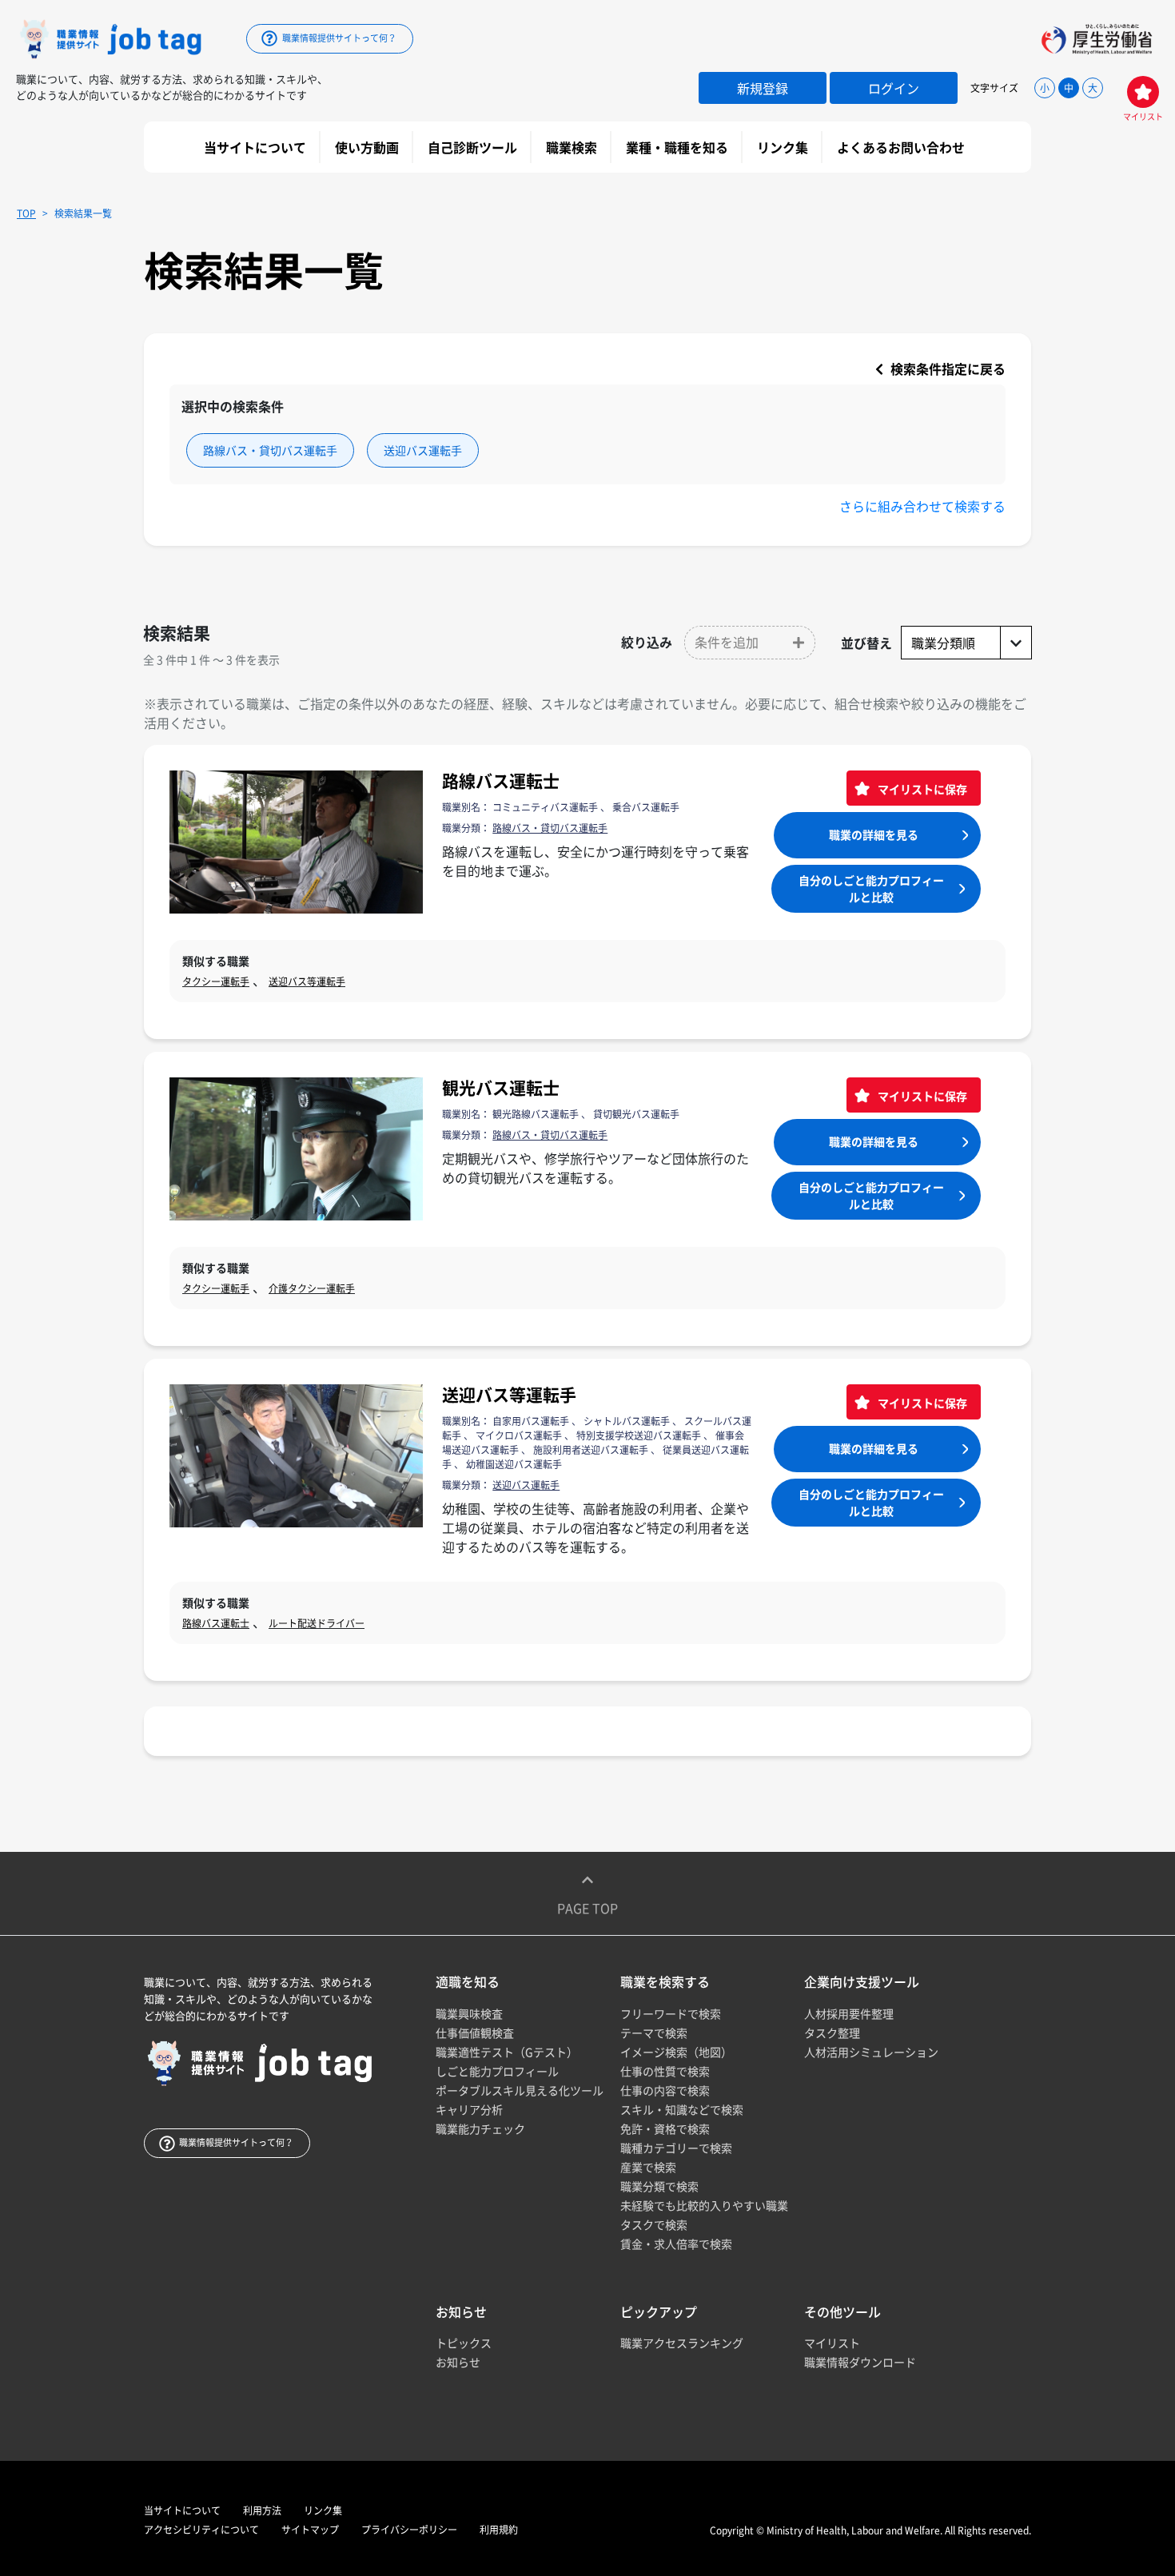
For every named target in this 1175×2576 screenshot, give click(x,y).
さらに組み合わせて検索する (922, 506)
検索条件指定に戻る (946, 368)
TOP (26, 213)
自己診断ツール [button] (474, 147)
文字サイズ (994, 88)
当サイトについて (257, 147)
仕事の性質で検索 (665, 2071)
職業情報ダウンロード (860, 2362)
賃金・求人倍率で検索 (676, 2244)
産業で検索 (648, 2167)
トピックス (464, 2343)
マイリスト (832, 2343)
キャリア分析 (469, 2109)
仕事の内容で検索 (665, 2090)
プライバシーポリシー (409, 2530)
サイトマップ (310, 2530)
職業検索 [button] (573, 147)
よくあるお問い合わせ (902, 147)
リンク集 (784, 147)
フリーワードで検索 (671, 2013)
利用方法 (262, 2510)
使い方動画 (368, 147)
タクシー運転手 (216, 981)
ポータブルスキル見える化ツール (520, 2090)
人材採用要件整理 (849, 2013)
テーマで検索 (654, 2033)
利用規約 (499, 2530)
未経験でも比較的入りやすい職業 (704, 2205)
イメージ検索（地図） (676, 2052)
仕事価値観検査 (475, 2033)
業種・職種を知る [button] (679, 147)
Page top (587, 1908)
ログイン (894, 88)
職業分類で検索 (659, 2186)
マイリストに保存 (921, 789)
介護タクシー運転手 (312, 1288)
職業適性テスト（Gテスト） (507, 2052)
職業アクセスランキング (682, 2343)
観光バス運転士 (501, 1087)
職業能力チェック (480, 2128)
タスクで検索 (654, 2224)
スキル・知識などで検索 (682, 2109)
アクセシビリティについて (201, 2530)
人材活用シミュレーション (871, 2052)
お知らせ (458, 2362)
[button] (750, 643)
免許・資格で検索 (665, 2128)
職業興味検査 (469, 2013)
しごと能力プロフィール (497, 2071)
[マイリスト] (1143, 92)
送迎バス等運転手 (307, 981)
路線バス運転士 (501, 780)
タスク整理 (832, 2033)
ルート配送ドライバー (317, 1623)
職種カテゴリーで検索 (676, 2148)
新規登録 (763, 88)
